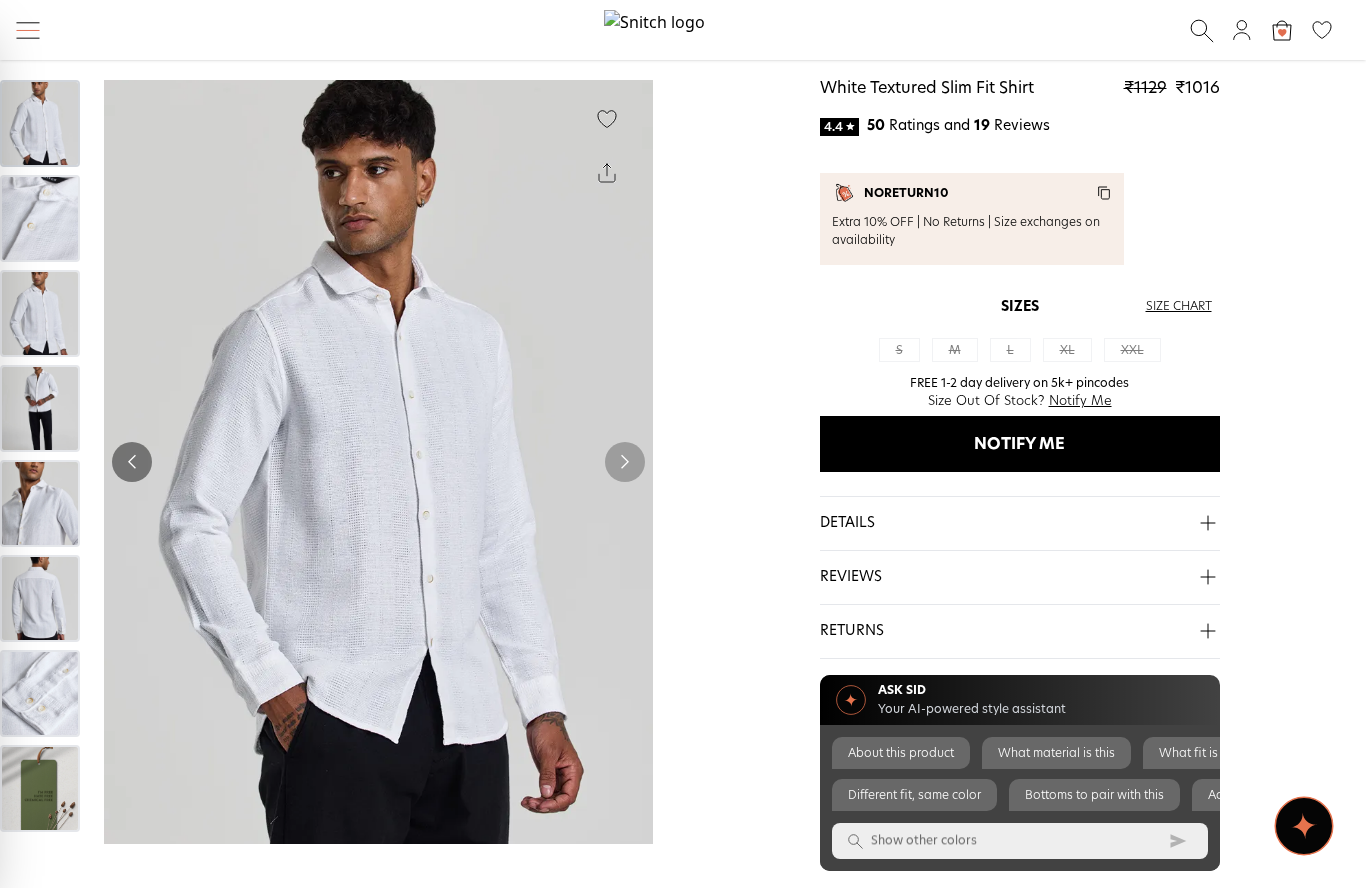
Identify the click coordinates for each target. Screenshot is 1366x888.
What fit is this (1200, 753)
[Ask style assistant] (1304, 826)
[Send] (1178, 841)
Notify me (1019, 444)
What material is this (1056, 753)
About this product (901, 753)
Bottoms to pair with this (1094, 795)
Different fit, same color (914, 795)
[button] (1020, 524)
